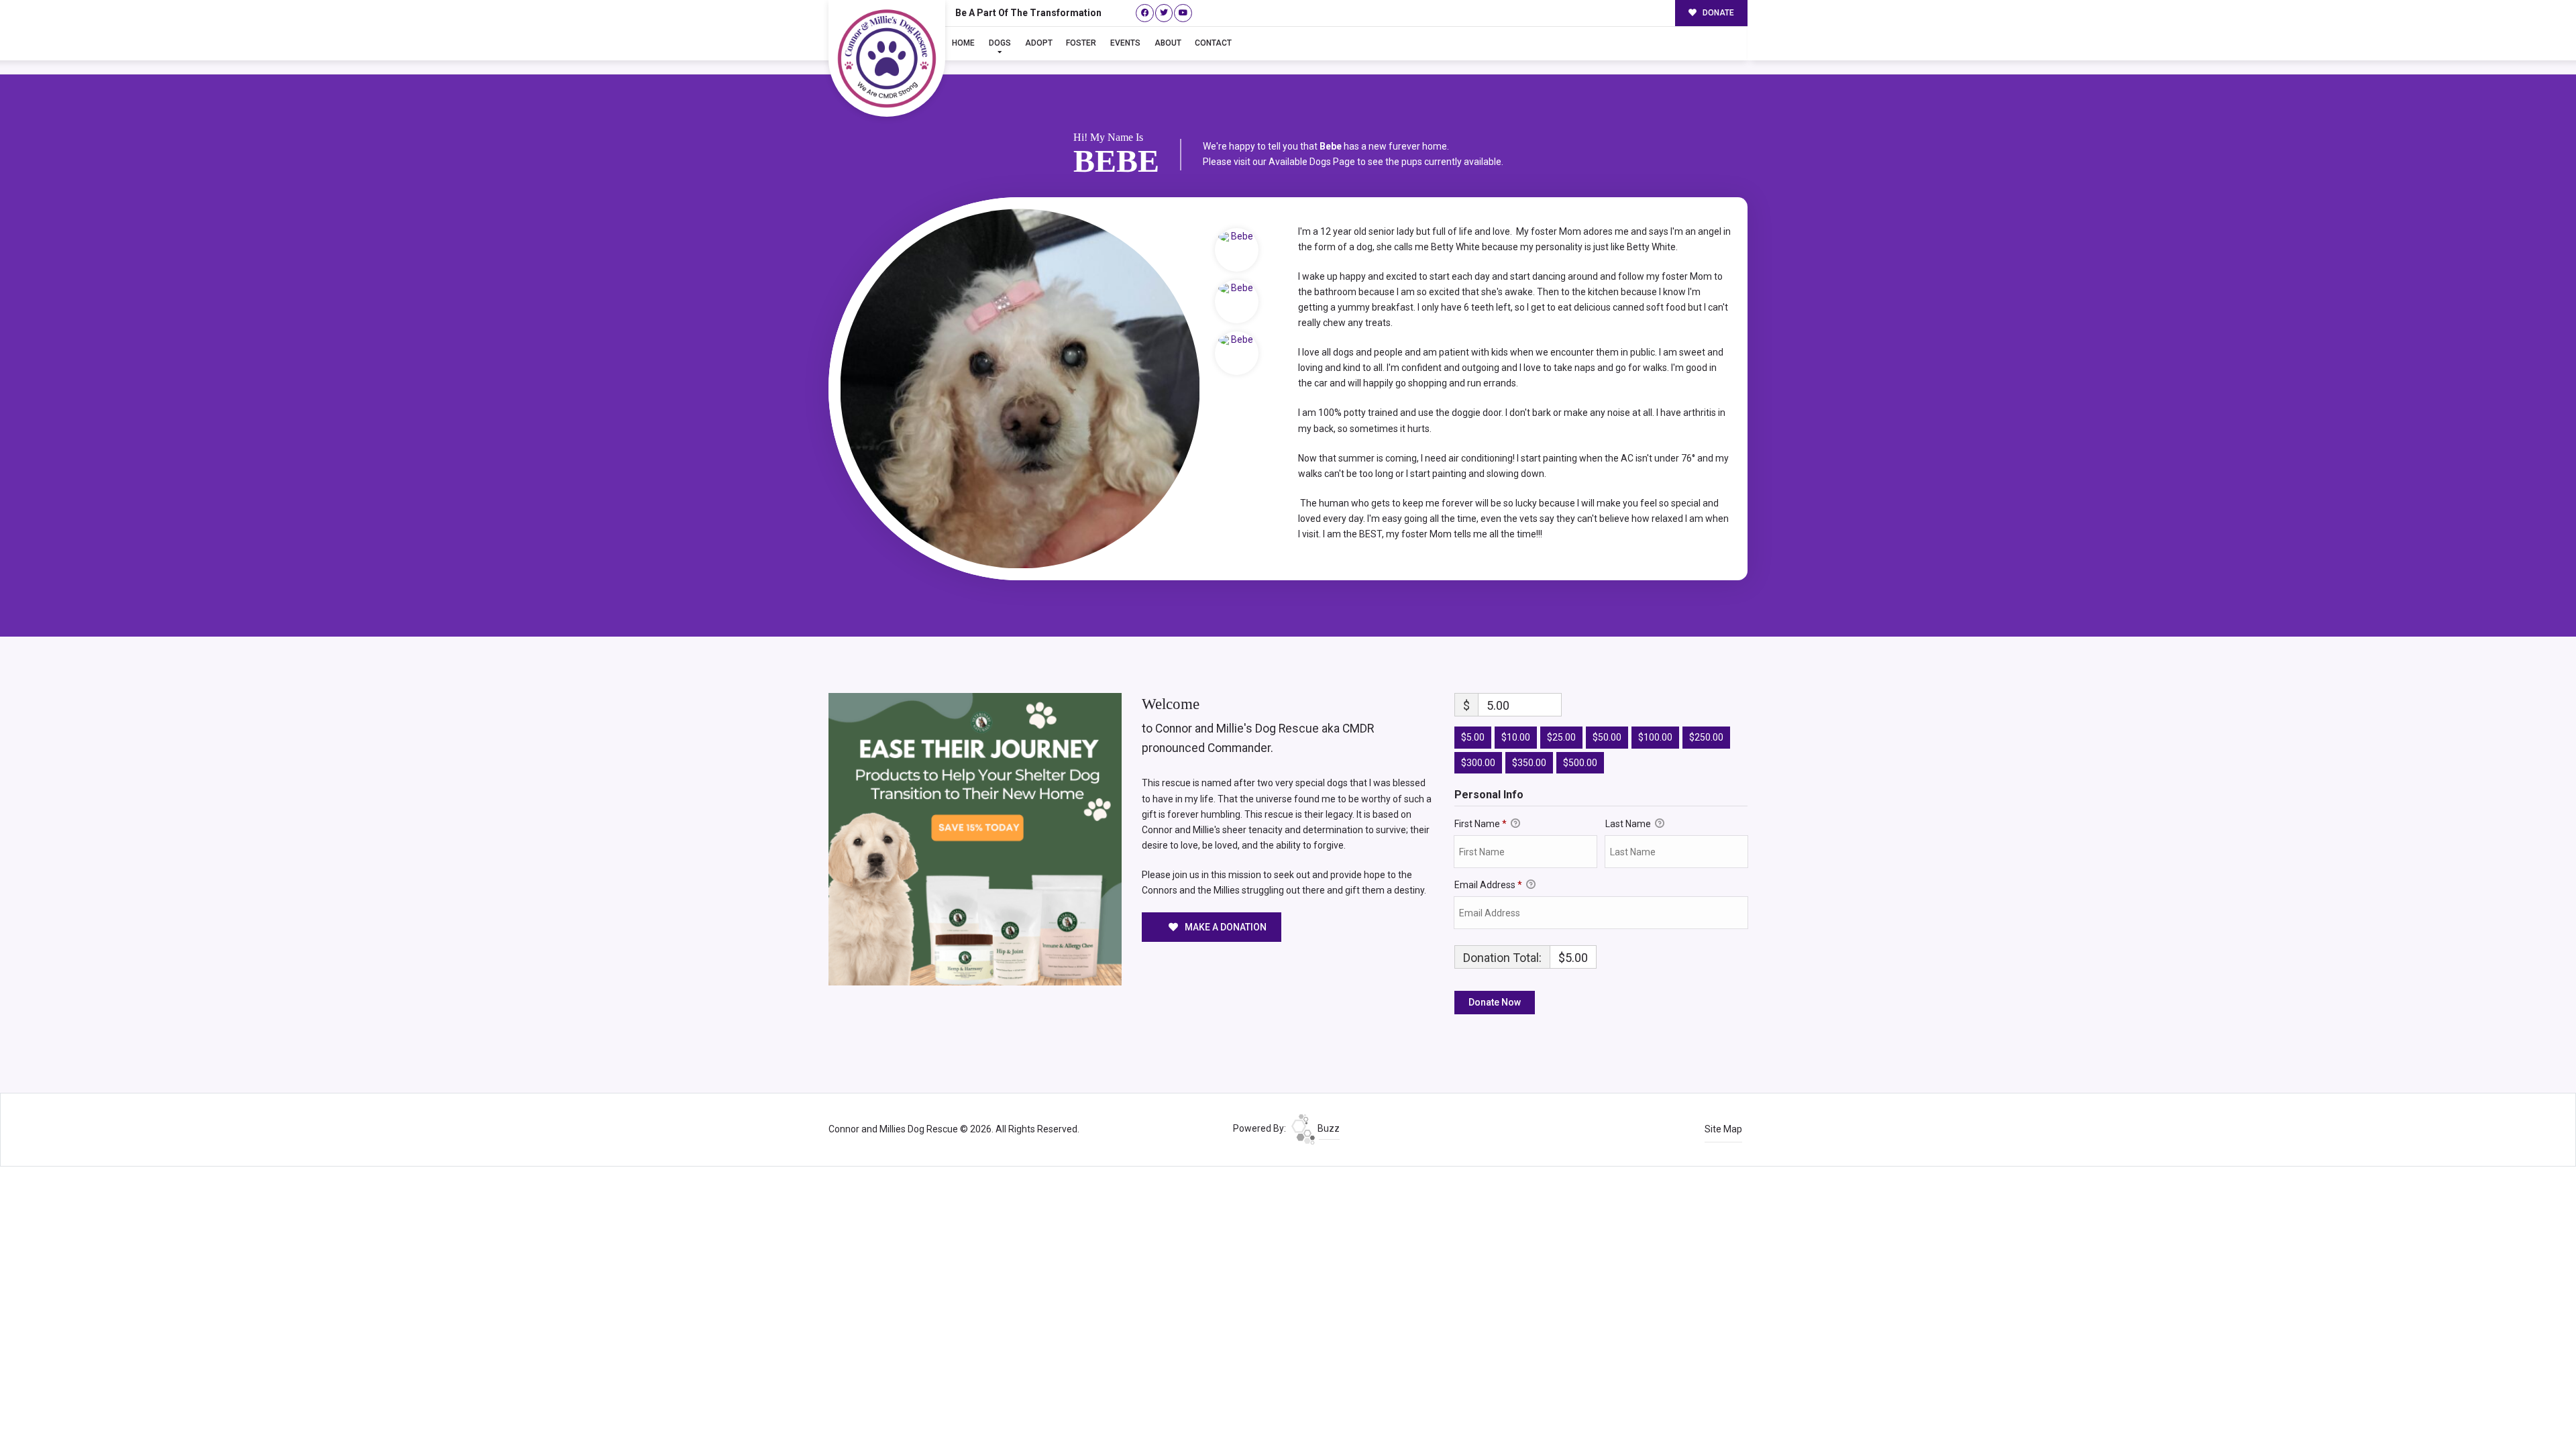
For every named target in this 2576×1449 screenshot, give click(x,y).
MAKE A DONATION (1225, 927)
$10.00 (1516, 737)
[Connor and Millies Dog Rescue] (887, 58)
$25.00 (1561, 737)
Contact (1213, 43)
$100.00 (1655, 737)
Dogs (1000, 43)
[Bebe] (1020, 389)
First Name (1481, 824)
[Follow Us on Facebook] (1145, 13)
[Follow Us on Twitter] (1164, 13)
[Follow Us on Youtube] (1183, 13)
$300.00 (1478, 763)
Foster (1081, 43)
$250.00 (1706, 737)
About (1168, 43)
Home (963, 43)
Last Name (1629, 824)
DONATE (1717, 13)
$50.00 (1607, 737)
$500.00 (1580, 763)
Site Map (1723, 1129)
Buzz (1328, 1128)
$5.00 (1473, 737)
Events (1125, 43)
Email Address (1488, 885)
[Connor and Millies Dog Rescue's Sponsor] (975, 839)
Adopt (1039, 43)
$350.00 (1529, 763)
